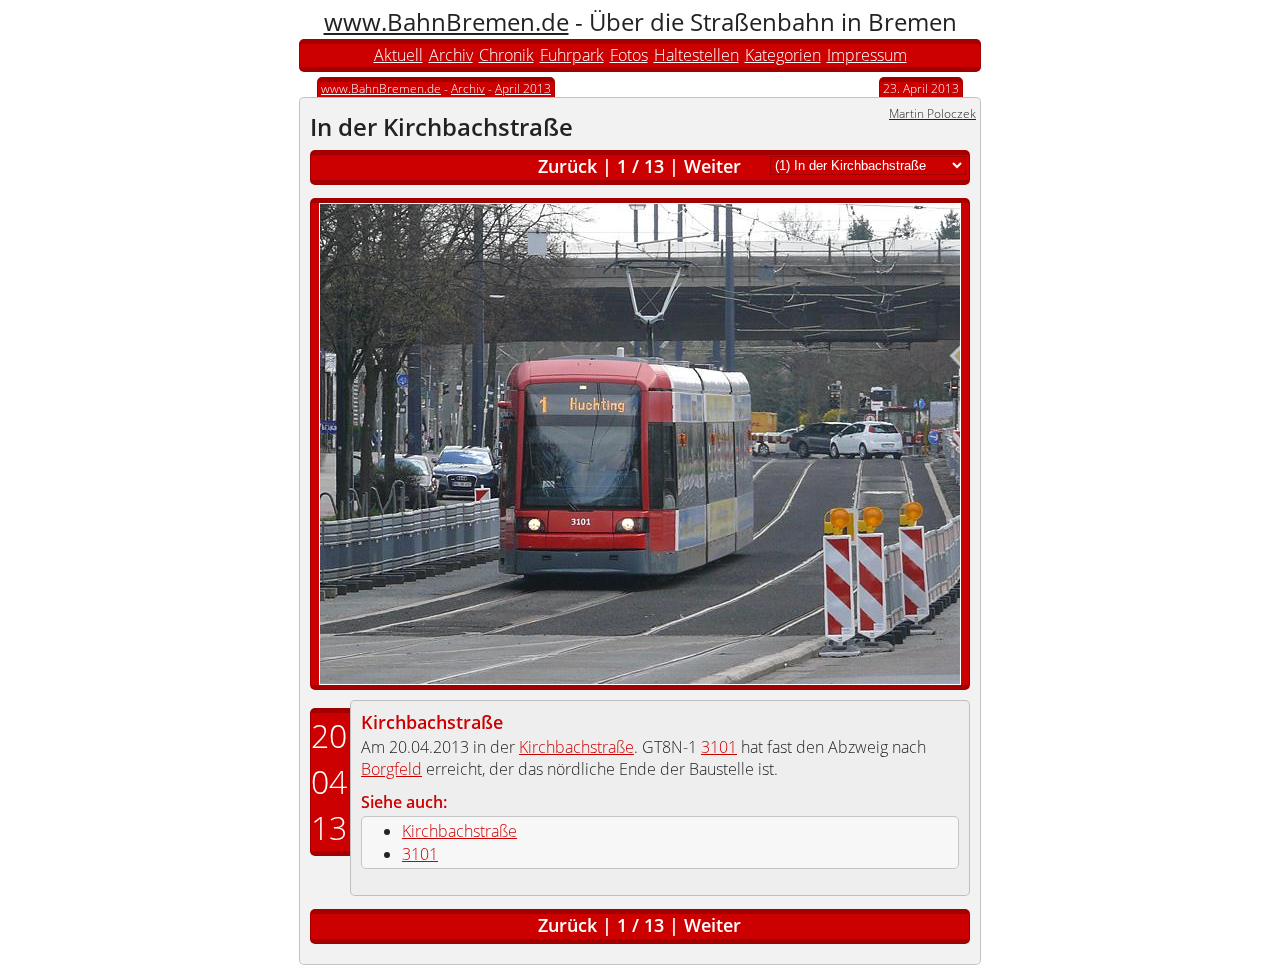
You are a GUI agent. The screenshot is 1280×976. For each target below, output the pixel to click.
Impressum (867, 55)
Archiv (451, 55)
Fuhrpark (572, 55)
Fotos (629, 55)
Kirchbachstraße (432, 722)
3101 (719, 747)
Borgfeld (391, 769)
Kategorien (783, 55)
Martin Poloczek (932, 113)
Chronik (506, 55)
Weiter (712, 166)
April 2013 (523, 88)
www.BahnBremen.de (446, 21)
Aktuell (398, 55)
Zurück (567, 166)
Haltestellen (696, 55)
